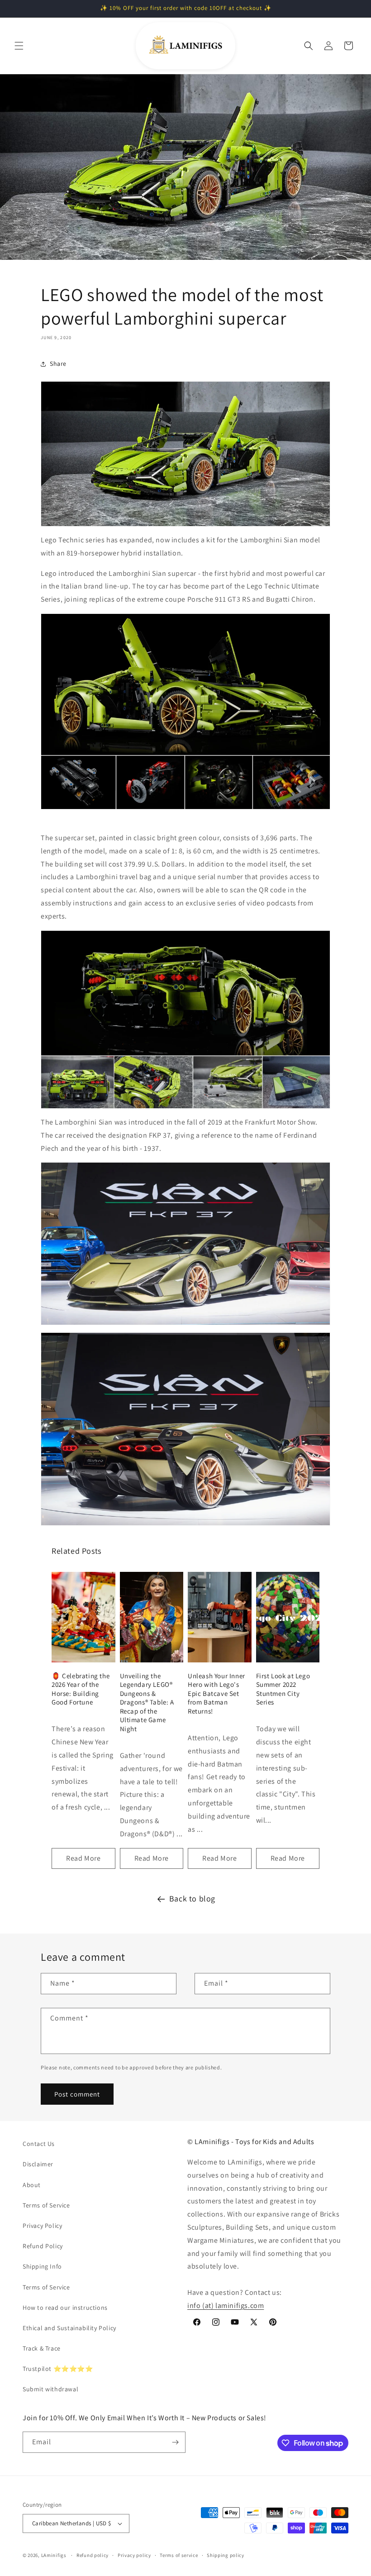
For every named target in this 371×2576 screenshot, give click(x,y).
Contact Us (39, 2144)
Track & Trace (42, 2348)
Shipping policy (226, 2555)
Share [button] (58, 364)
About (32, 2185)
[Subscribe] (175, 2442)
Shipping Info (42, 2266)
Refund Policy (43, 2246)
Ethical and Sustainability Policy (69, 2328)
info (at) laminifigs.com (226, 2305)
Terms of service (179, 2555)
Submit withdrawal (50, 2389)
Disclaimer (38, 2164)
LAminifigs (54, 2555)
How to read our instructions (65, 2308)
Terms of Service (46, 2205)
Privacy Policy (42, 2226)
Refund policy (93, 2555)
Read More (83, 1858)
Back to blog (192, 1898)
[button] (19, 46)
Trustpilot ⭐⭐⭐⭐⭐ (58, 2369)
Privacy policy (134, 2555)
